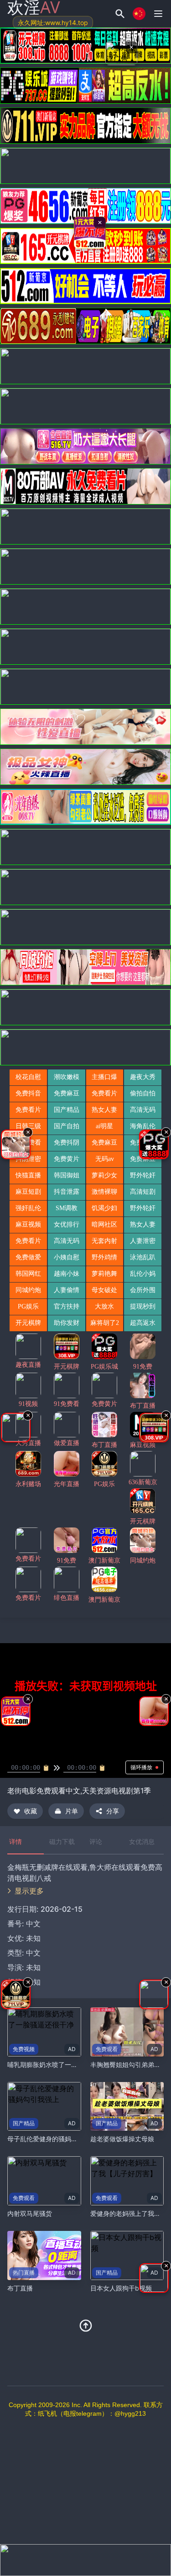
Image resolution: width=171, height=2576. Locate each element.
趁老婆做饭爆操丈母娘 (122, 2139)
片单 (72, 1811)
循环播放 (141, 1767)
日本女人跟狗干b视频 (121, 2288)
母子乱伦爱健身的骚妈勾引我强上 (55, 2139)
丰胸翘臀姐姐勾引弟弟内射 (129, 2064)
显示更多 (29, 1891)
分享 (113, 1811)
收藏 (31, 1811)
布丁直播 (20, 2288)
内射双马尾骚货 (30, 2213)
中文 (33, 1953)
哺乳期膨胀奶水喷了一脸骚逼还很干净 (62, 2064)
